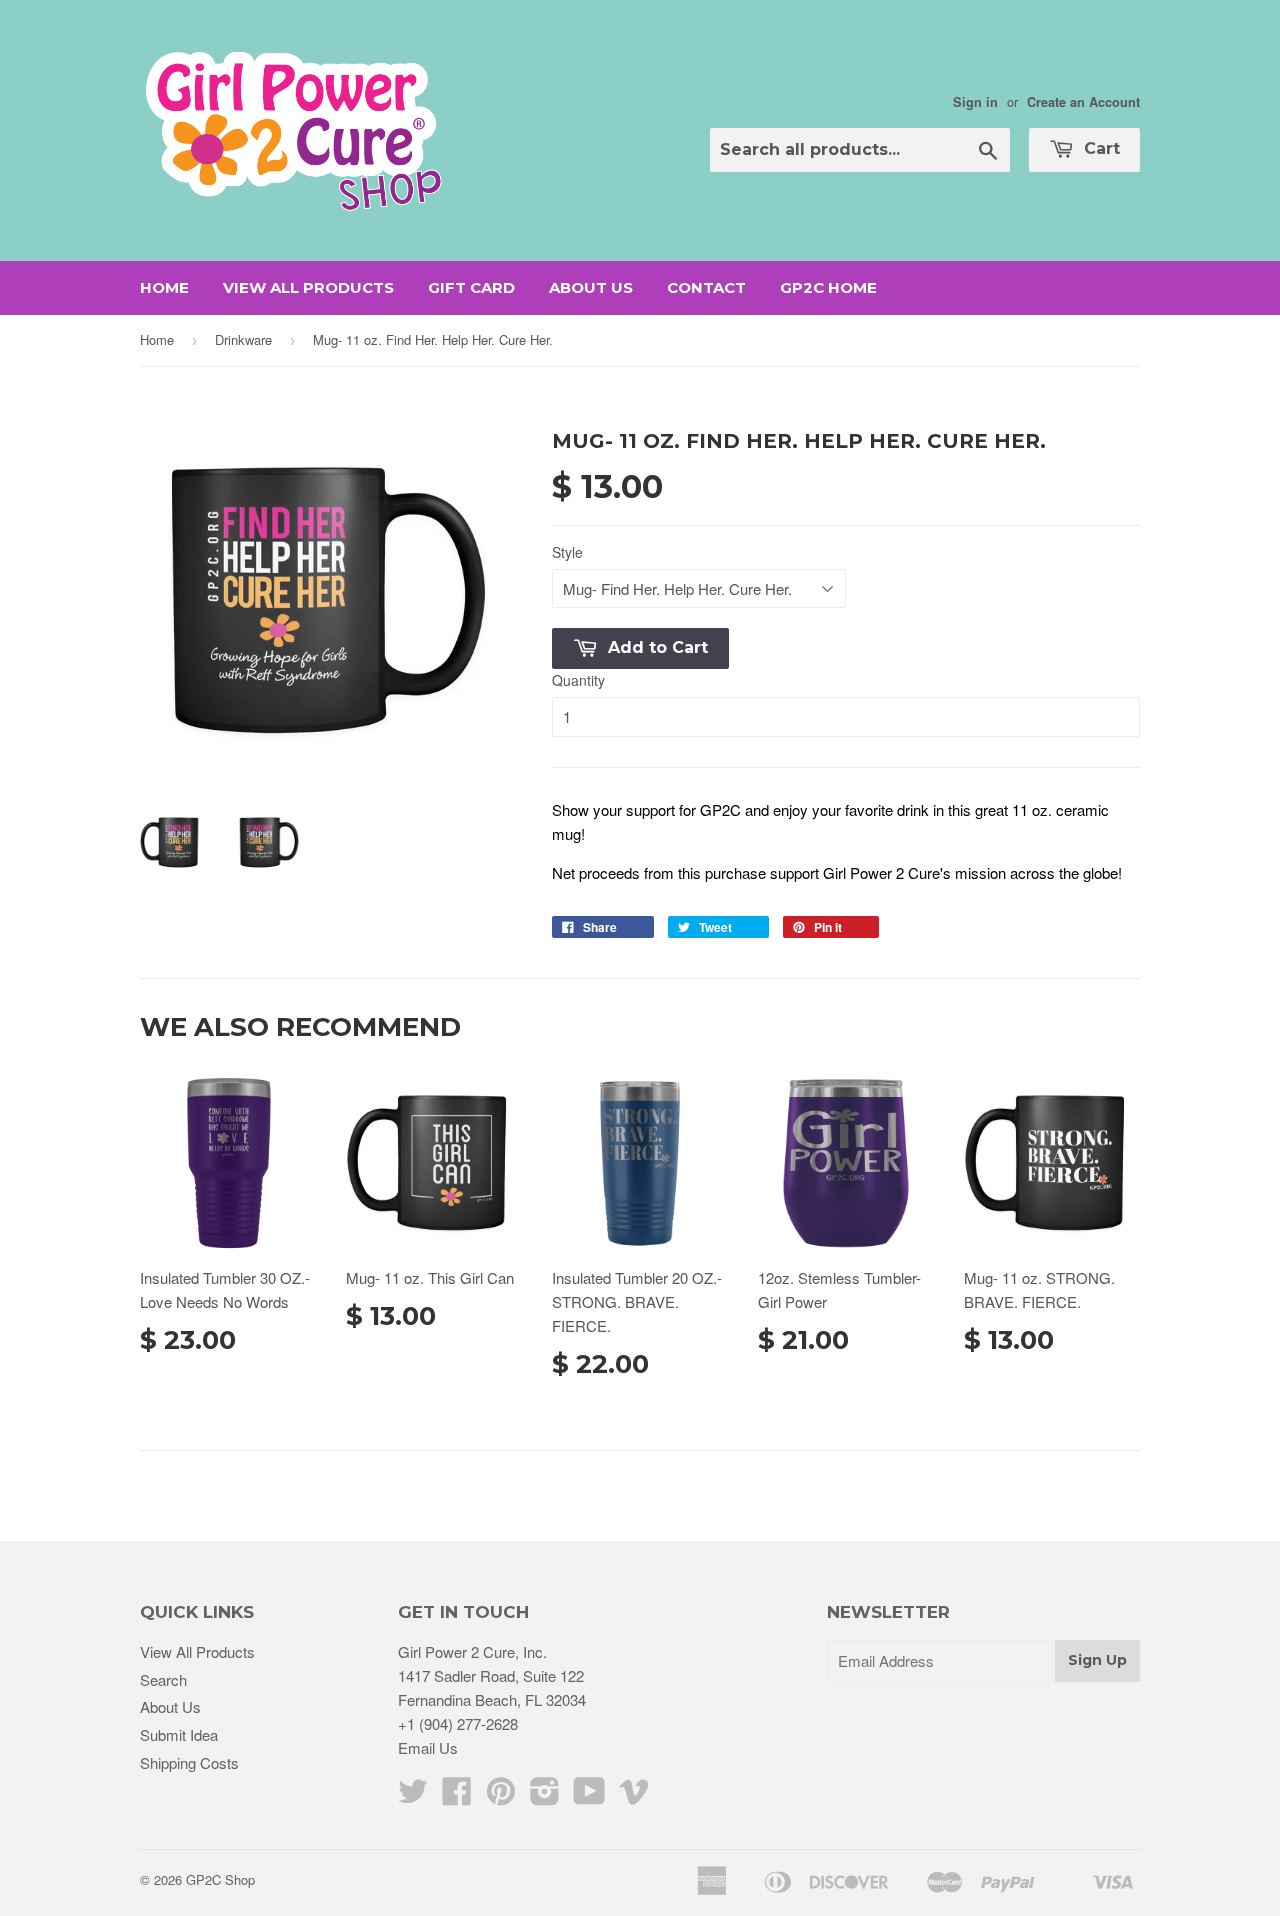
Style (567, 552)
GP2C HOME (828, 287)
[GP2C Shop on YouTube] (589, 1796)
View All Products (308, 287)
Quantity (578, 680)
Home (164, 287)
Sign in (975, 102)
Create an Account (1083, 102)
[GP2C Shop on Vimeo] (634, 1796)
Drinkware (243, 339)
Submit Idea (179, 1734)
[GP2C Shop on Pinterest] (501, 1796)
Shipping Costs (189, 1762)
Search (163, 1679)
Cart (1099, 148)
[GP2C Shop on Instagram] (545, 1796)
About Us (591, 287)
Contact (706, 287)
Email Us (428, 1747)
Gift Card (471, 287)
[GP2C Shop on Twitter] (413, 1796)
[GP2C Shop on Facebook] (457, 1796)
